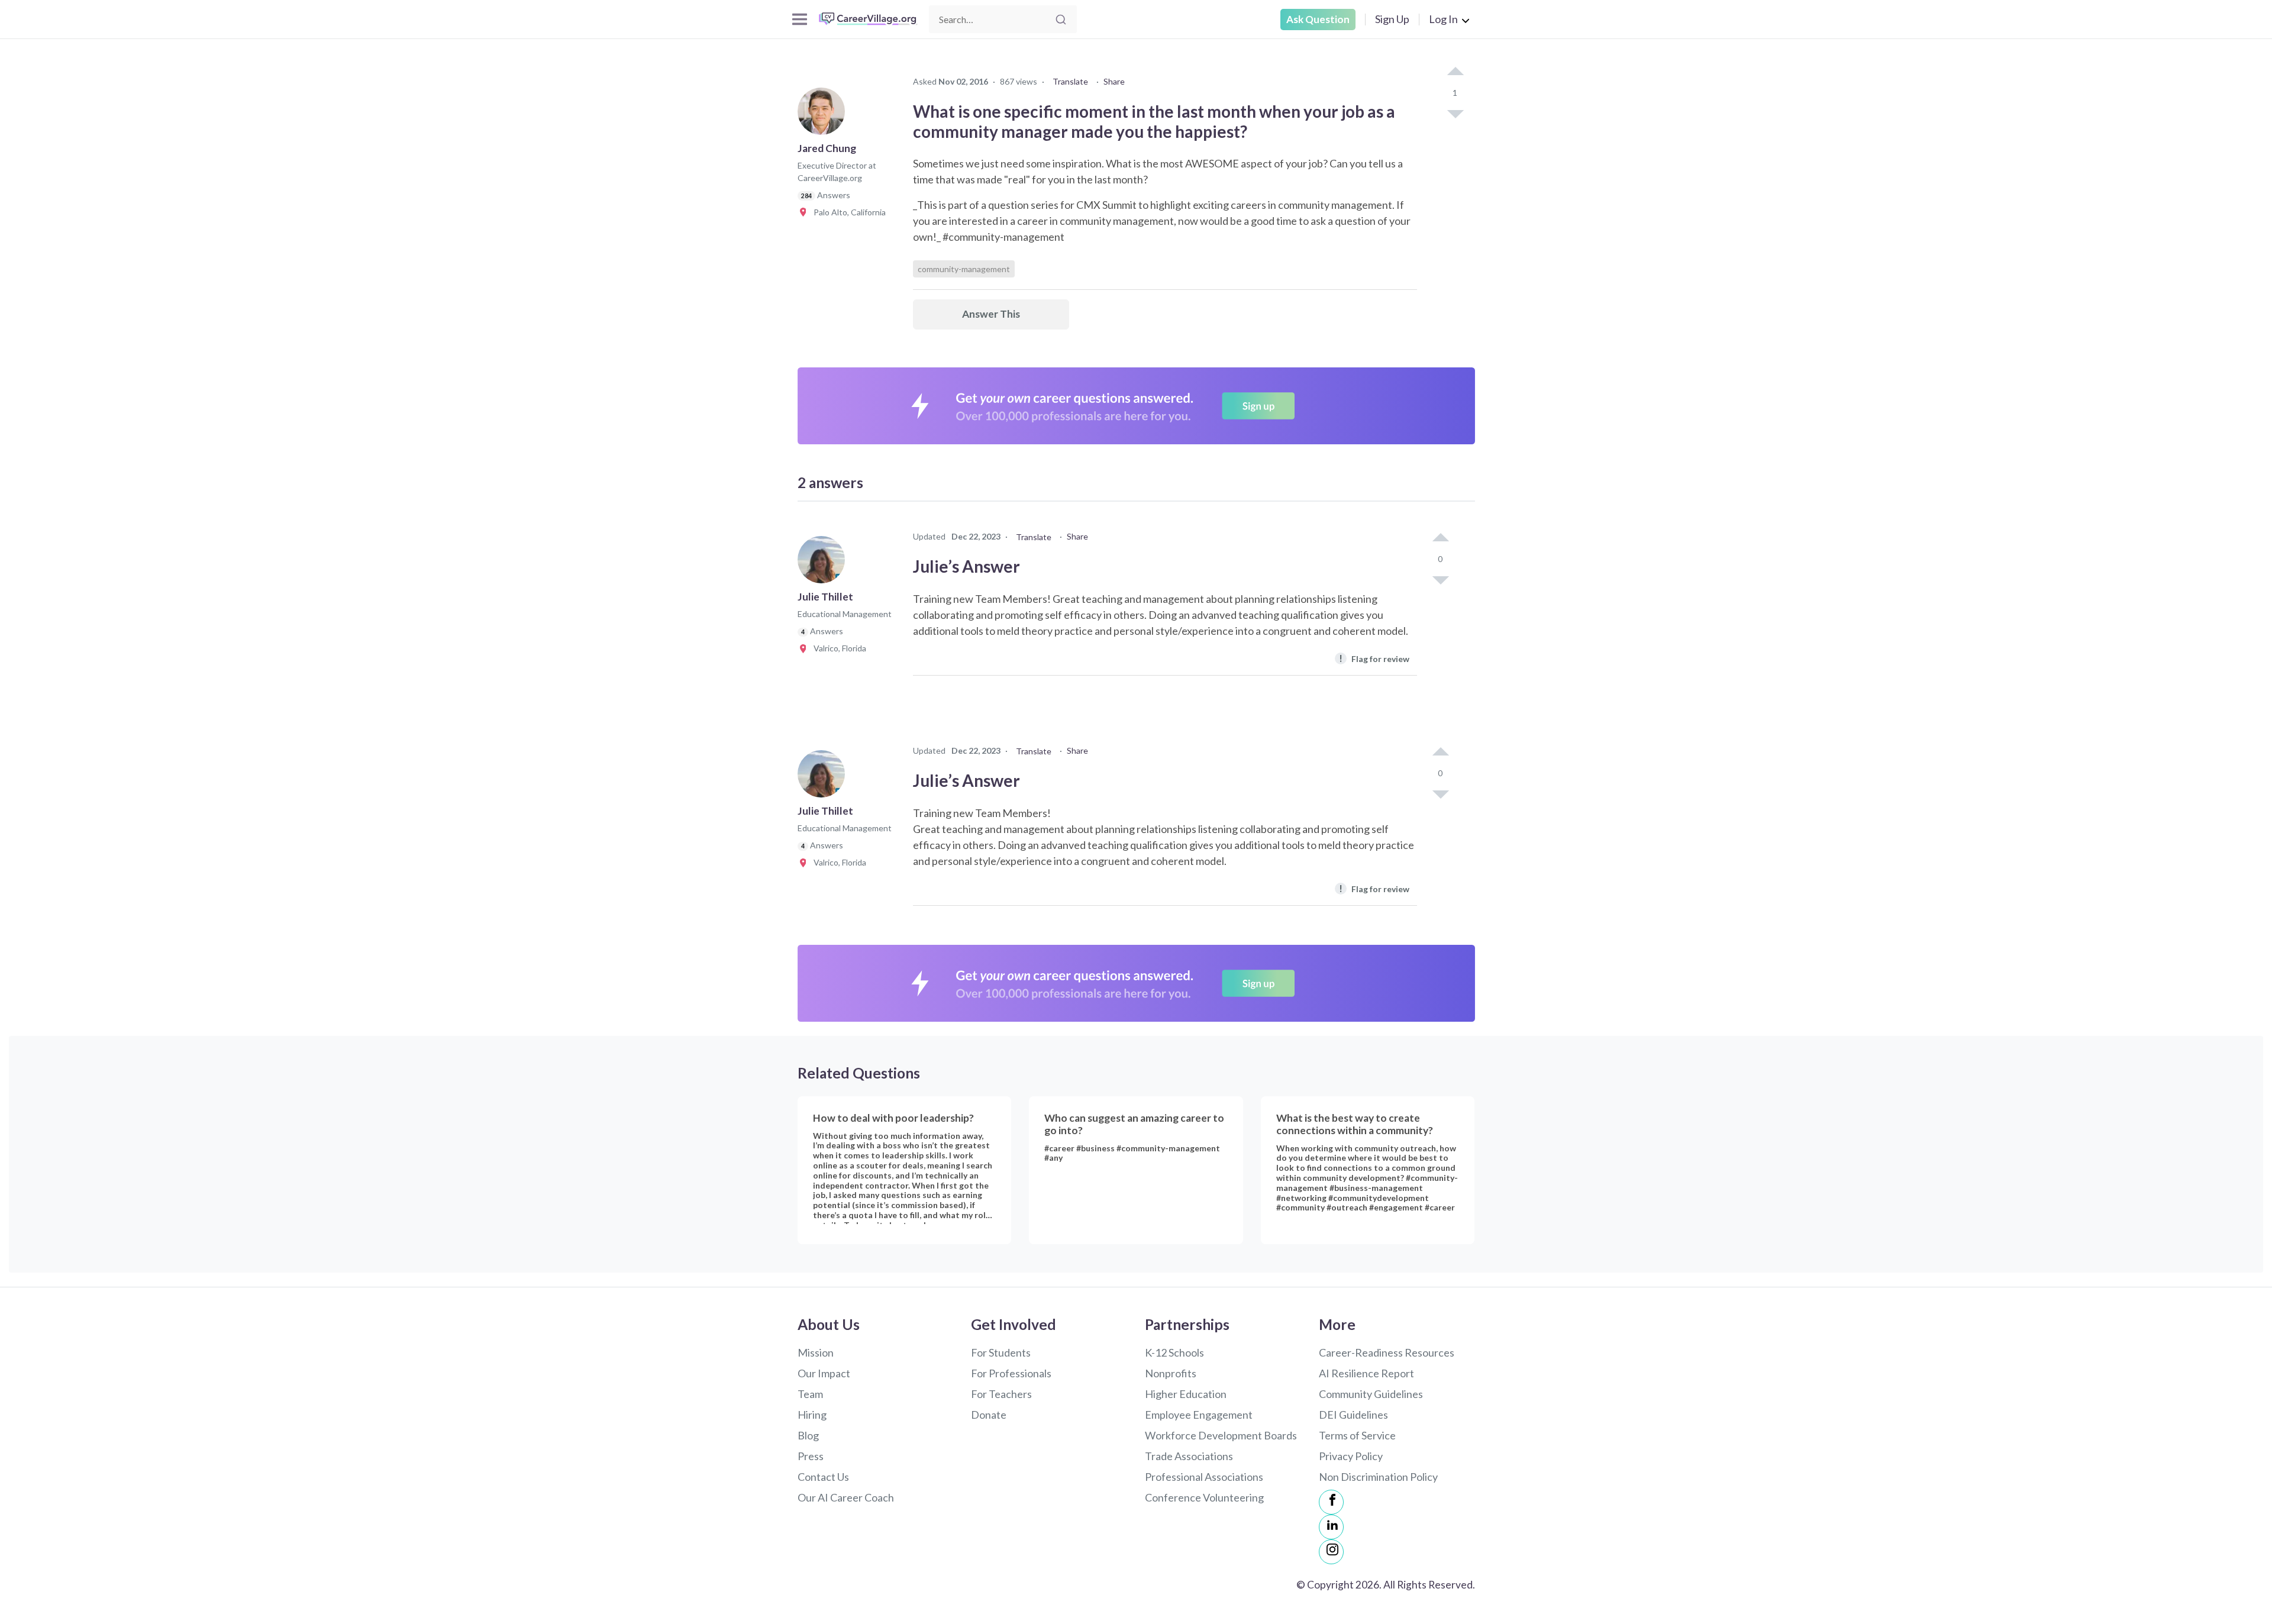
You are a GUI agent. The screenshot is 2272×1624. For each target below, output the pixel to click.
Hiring (812, 1415)
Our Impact (824, 1373)
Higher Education (1186, 1394)
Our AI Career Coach (846, 1497)
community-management (964, 269)
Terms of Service (1357, 1435)
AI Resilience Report (1366, 1373)
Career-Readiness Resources (1387, 1352)
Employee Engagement (1199, 1415)
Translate (1070, 81)
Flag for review (1374, 658)
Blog (808, 1435)
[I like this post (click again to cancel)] (1455, 72)
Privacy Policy (1351, 1456)
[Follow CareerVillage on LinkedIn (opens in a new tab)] (1331, 1527)
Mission (816, 1352)
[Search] (1061, 20)
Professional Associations (1204, 1477)
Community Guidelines (1371, 1394)
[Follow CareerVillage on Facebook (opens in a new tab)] (1331, 1502)
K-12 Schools (1174, 1352)
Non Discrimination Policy (1378, 1477)
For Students (1001, 1352)
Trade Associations (1189, 1456)
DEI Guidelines (1353, 1415)
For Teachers (1001, 1394)
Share (1114, 81)
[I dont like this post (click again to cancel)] (1455, 113)
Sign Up (1392, 19)
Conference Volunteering (1204, 1497)
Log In (1443, 19)
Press (811, 1456)
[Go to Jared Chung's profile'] (824, 115)
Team (810, 1394)
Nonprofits (1171, 1373)
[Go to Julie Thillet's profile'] (824, 563)
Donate (989, 1415)
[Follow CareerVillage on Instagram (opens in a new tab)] (1331, 1552)
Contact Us (823, 1477)
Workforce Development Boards (1221, 1435)
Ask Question (1318, 19)
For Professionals (1011, 1373)
